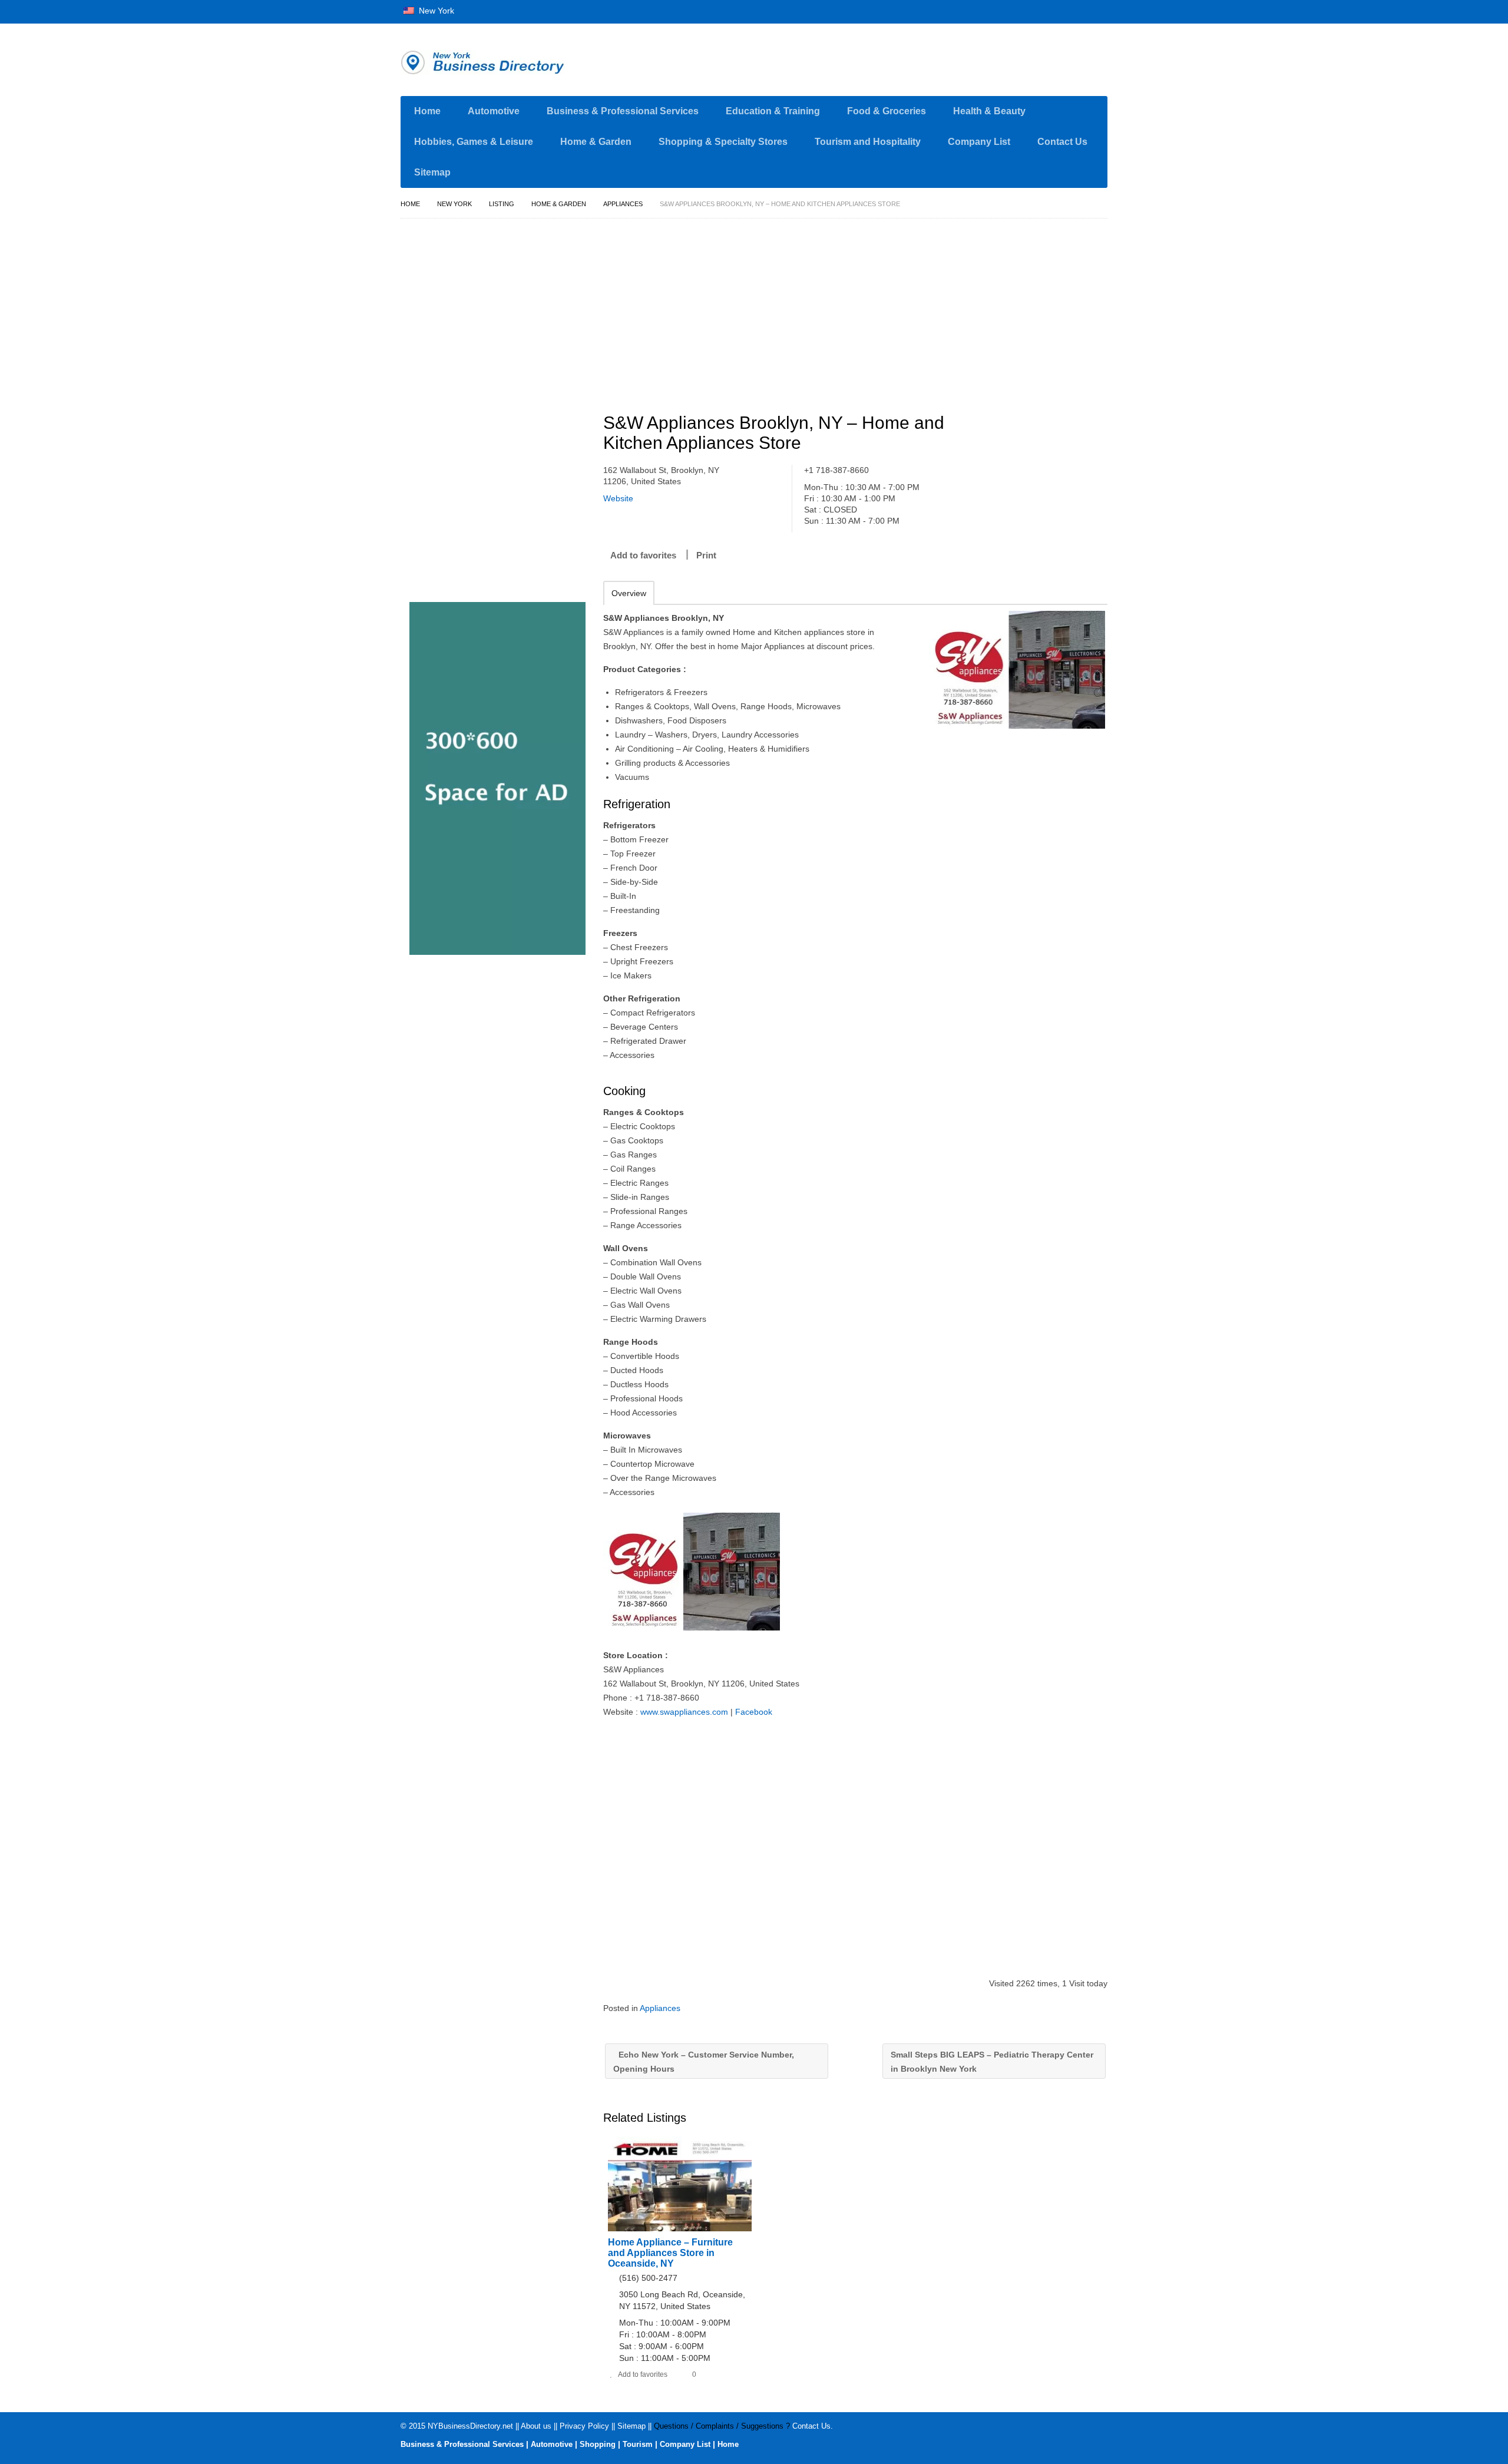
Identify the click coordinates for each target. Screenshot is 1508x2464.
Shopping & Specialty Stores (723, 142)
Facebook (754, 1712)
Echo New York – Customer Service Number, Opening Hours (704, 2062)
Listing (502, 204)
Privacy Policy (584, 2426)
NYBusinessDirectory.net (470, 2426)
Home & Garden (596, 142)
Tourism (638, 2444)
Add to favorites (643, 555)
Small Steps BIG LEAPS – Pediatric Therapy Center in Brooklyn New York (992, 2062)
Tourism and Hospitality (868, 142)
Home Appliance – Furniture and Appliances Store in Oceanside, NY (670, 2253)
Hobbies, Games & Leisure (474, 142)
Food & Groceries (887, 111)
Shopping (598, 2444)
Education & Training (773, 111)
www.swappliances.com (684, 1712)
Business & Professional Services (623, 111)
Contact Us (1062, 142)
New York (435, 11)
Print (706, 555)
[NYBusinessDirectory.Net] (512, 62)
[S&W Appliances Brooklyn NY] (1017, 670)
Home (427, 111)
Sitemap (432, 172)
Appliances (623, 204)
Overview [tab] (629, 593)
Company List (979, 142)
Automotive (494, 111)
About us (536, 2426)
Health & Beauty (989, 111)
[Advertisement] (862, 310)
